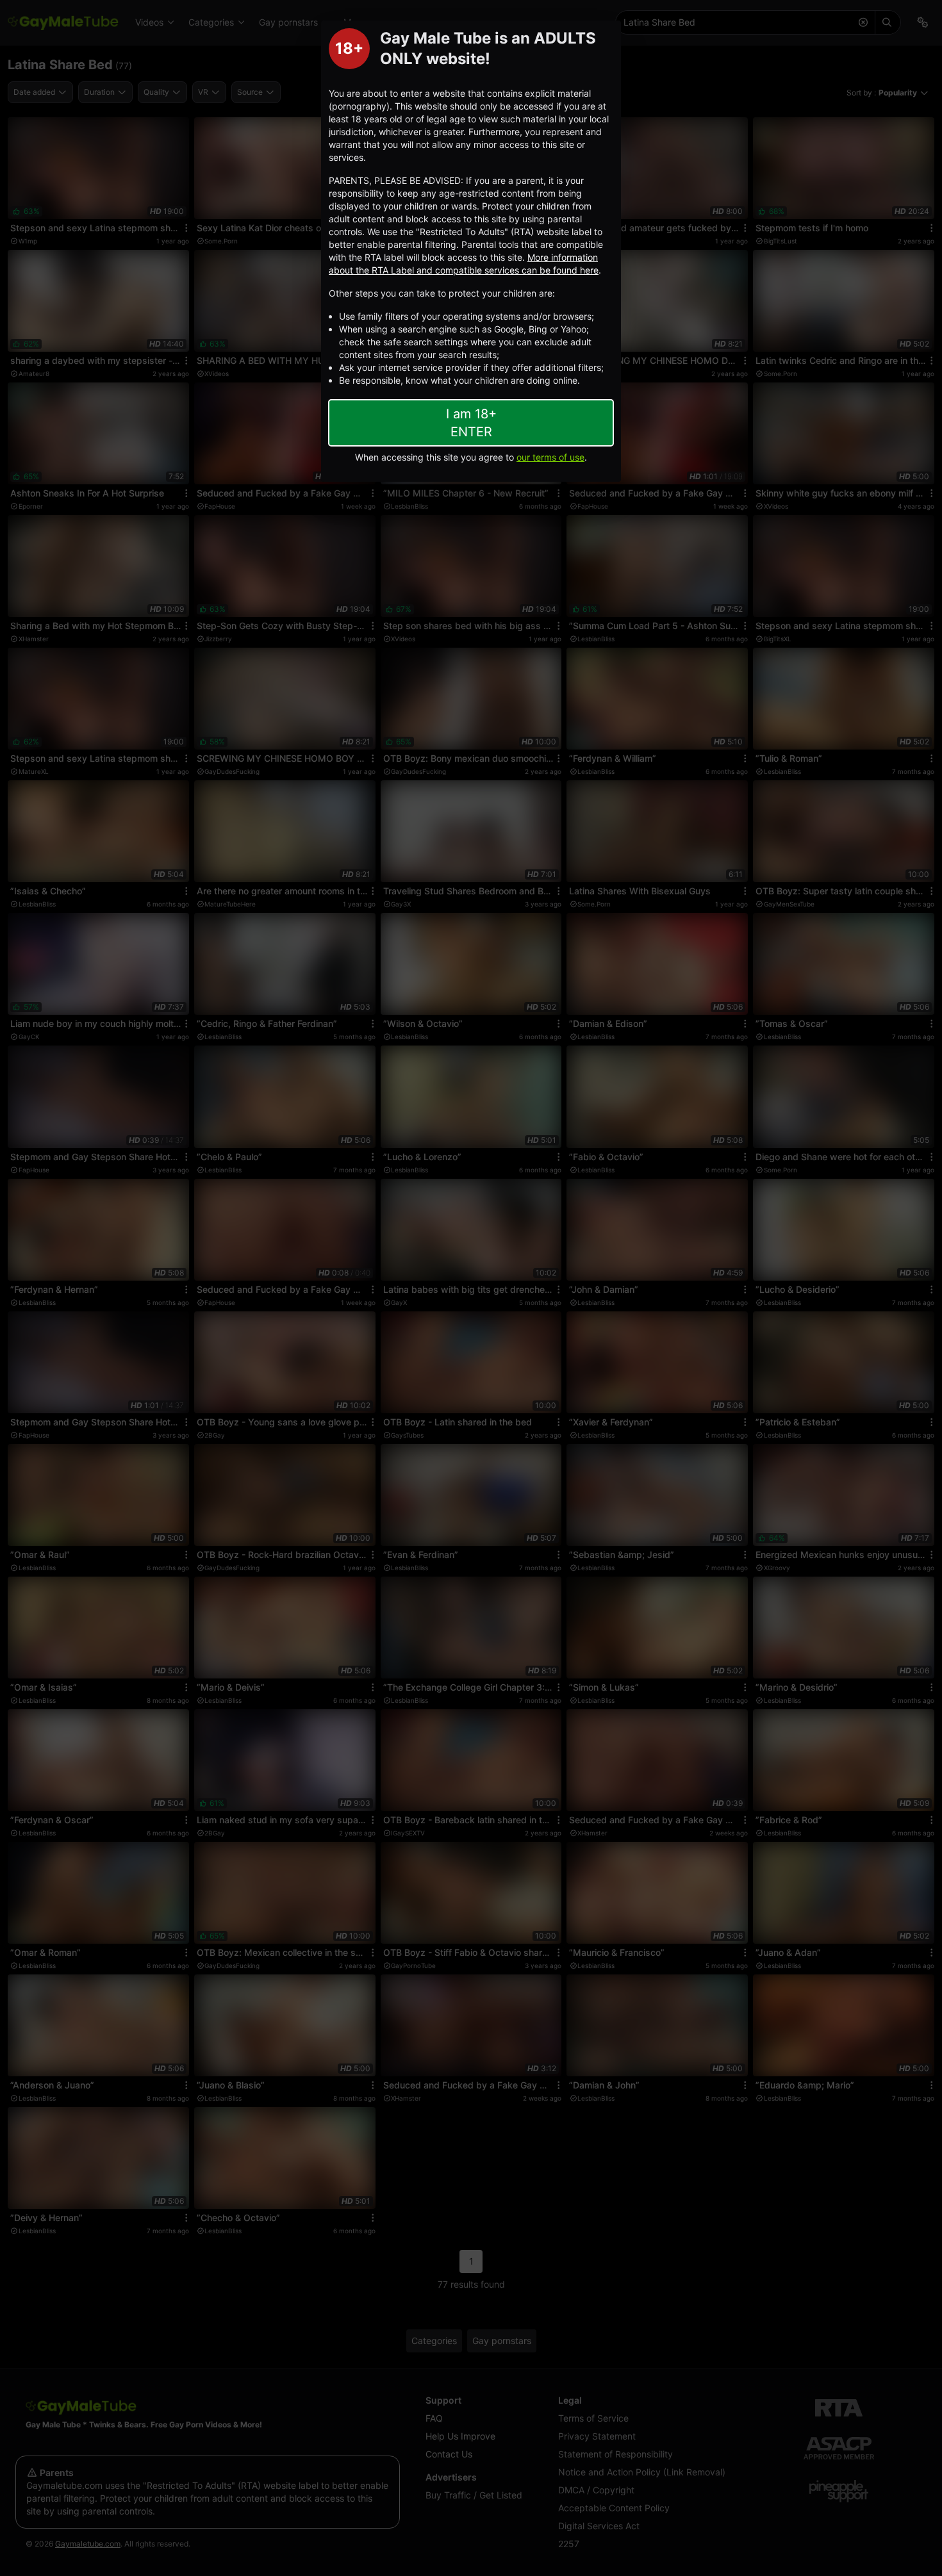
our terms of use (550, 457)
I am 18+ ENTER (471, 423)
